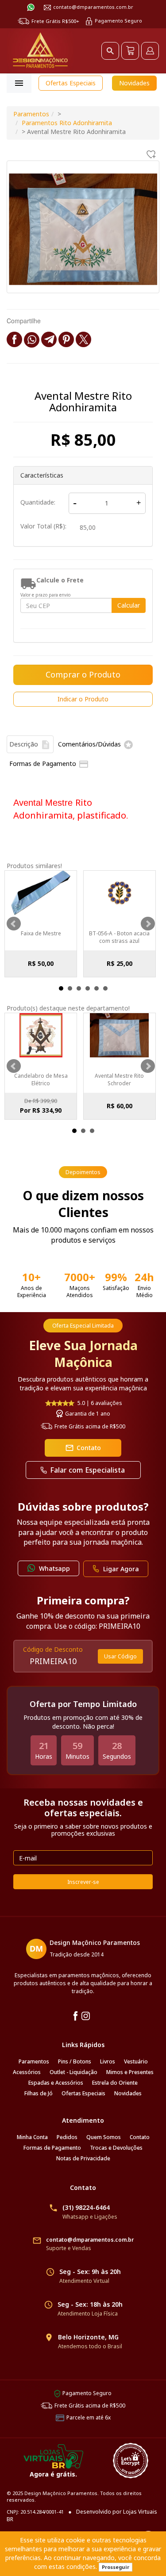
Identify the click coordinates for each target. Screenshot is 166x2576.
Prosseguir (116, 2567)
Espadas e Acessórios (56, 2083)
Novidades (134, 83)
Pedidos (67, 2137)
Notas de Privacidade (83, 2158)
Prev (14, 924)
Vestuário (136, 2061)
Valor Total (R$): (43, 526)
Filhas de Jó (39, 2093)
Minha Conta (32, 2137)
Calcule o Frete (60, 580)
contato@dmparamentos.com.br (93, 7)
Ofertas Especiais (71, 83)
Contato (83, 1448)
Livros (108, 2061)
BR (10, 2519)
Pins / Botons (75, 2061)
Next (148, 924)
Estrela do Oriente (115, 2083)
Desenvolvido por (100, 2512)
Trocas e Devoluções (116, 2148)
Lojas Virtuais (140, 2512)
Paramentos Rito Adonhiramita (67, 123)
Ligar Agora (121, 1569)
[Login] (150, 51)
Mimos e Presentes (130, 2072)
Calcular (129, 605)
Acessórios (27, 2072)
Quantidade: (38, 502)
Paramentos (31, 114)
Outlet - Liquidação (73, 2072)
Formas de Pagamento (52, 2148)
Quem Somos (104, 2137)
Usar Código (120, 1656)
